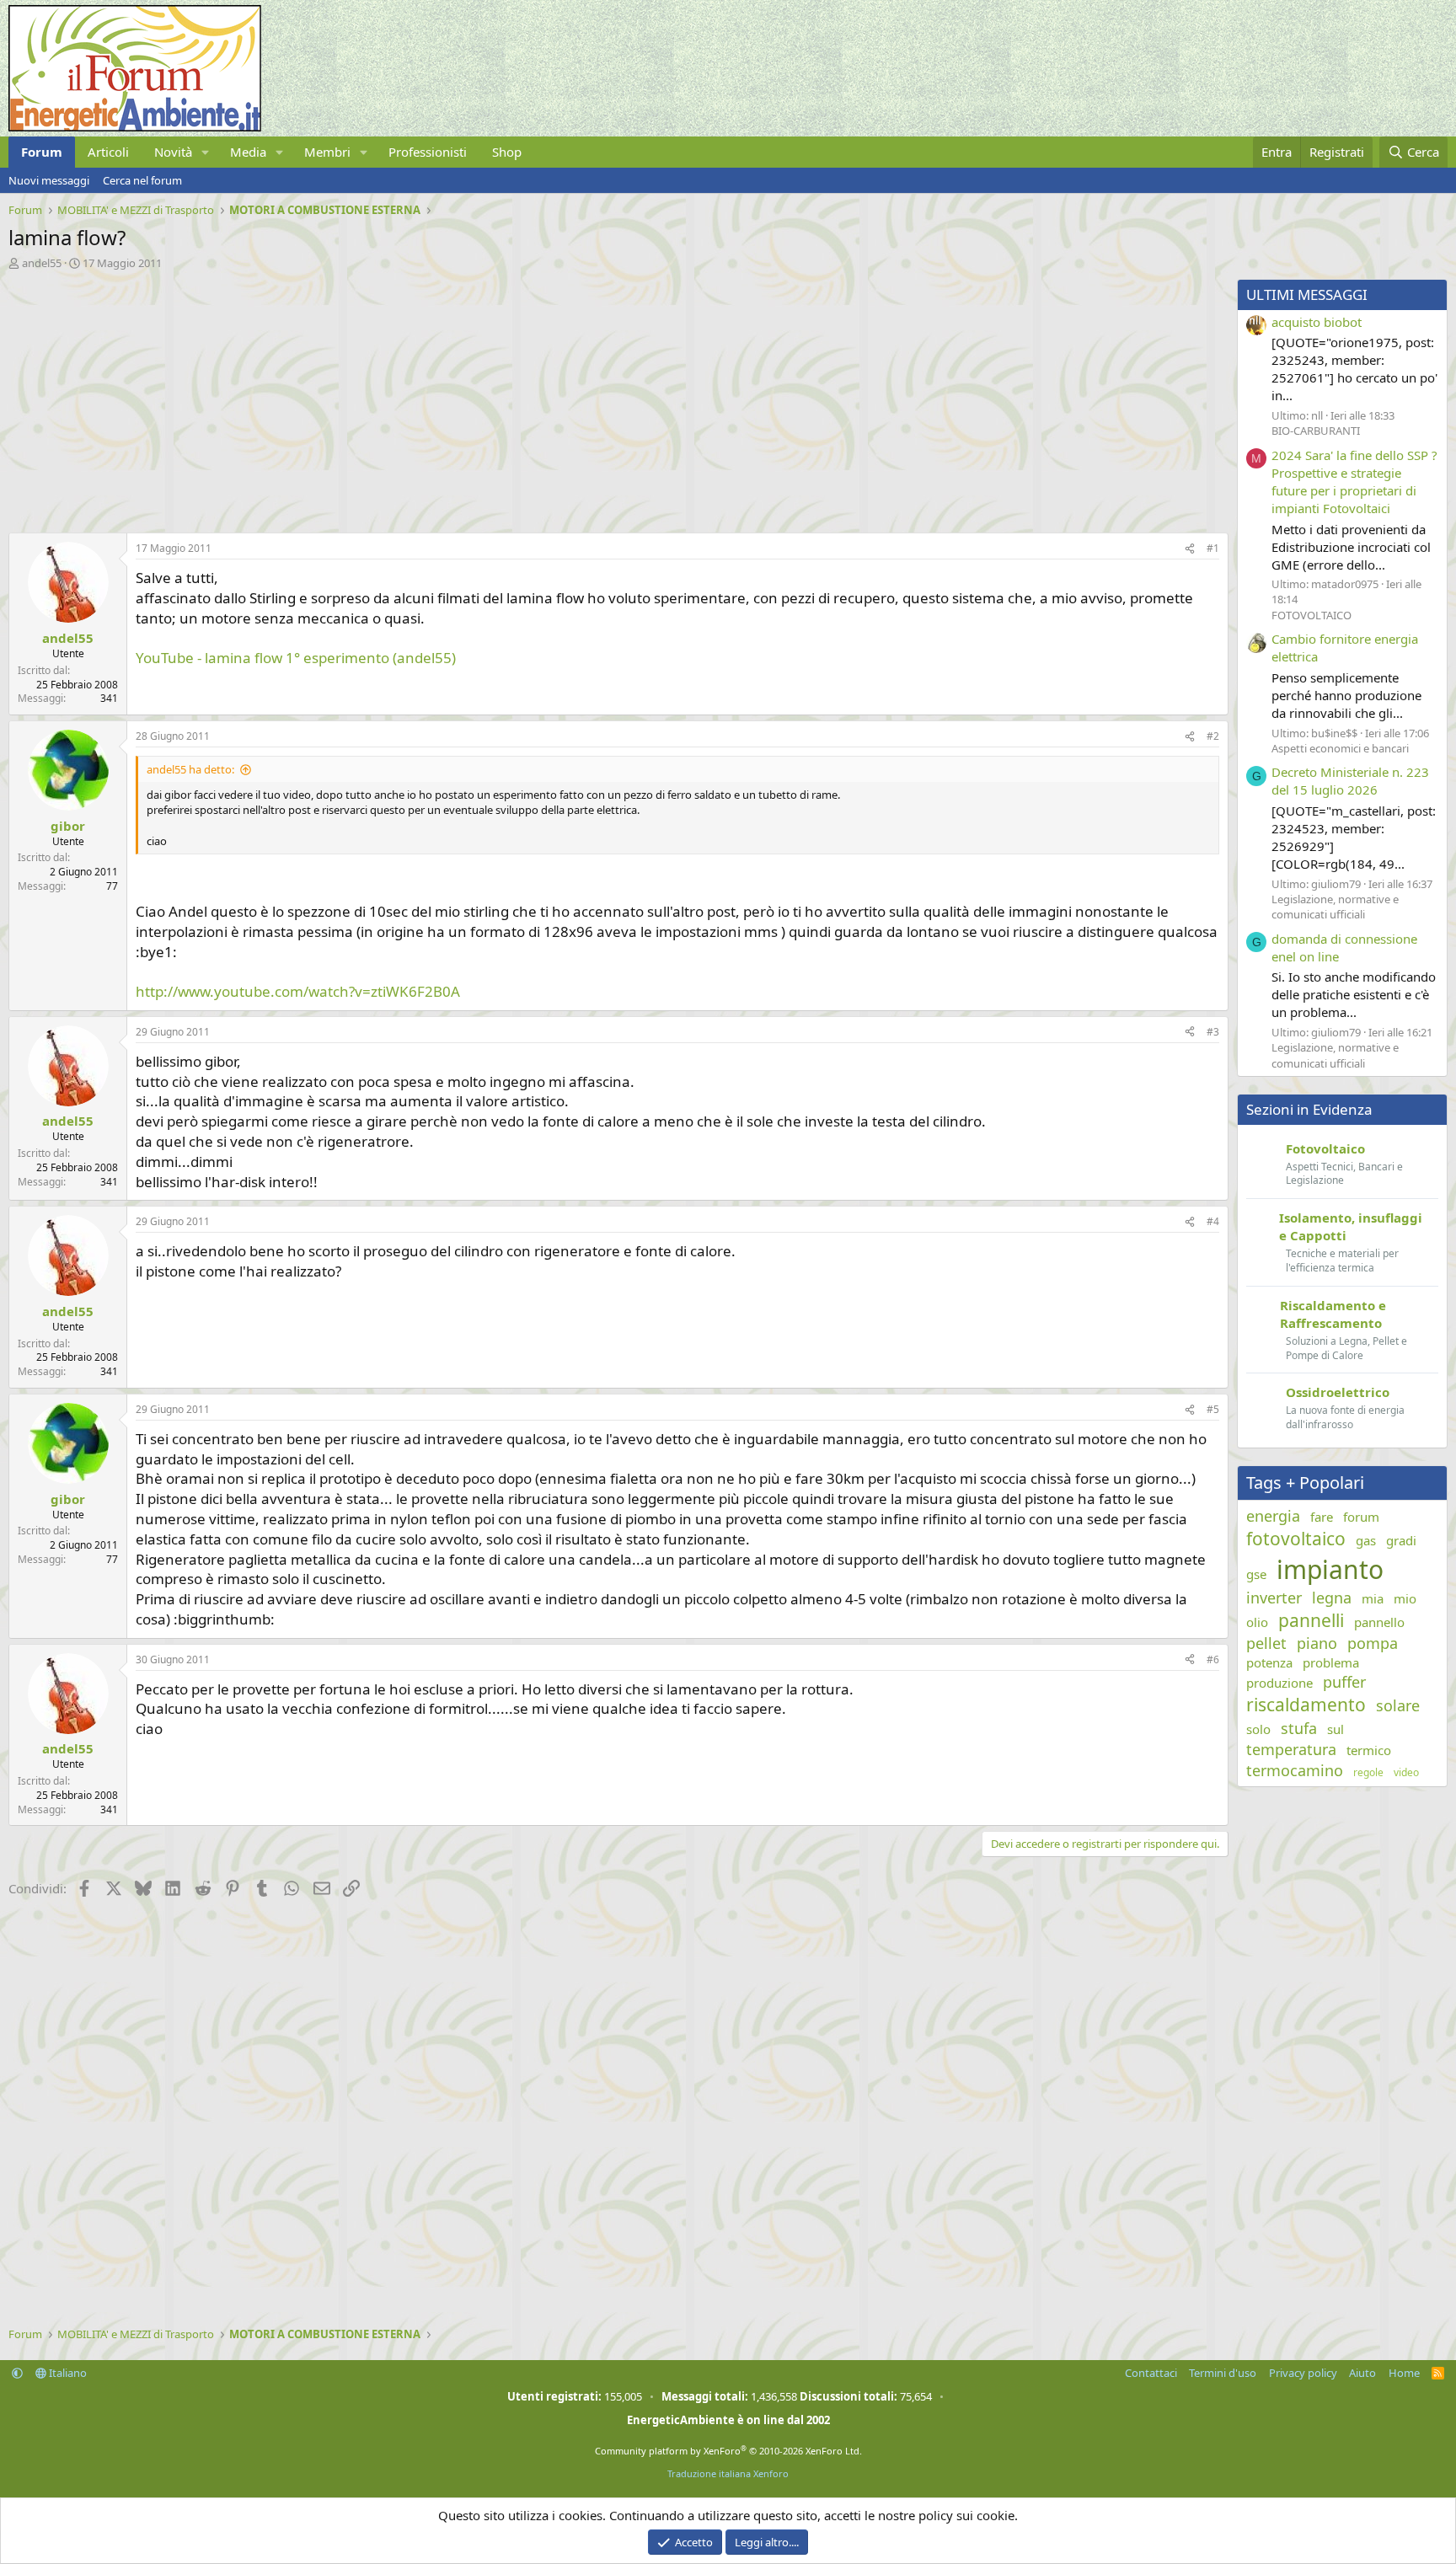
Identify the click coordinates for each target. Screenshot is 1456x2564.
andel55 (42, 263)
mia (1373, 1598)
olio (1257, 1622)
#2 (1213, 736)
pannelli (1311, 1620)
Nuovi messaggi (49, 180)
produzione (1279, 1683)
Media (248, 152)
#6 (1213, 1659)
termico (1369, 1750)
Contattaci (1151, 2373)
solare (1398, 1705)
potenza (1269, 1662)
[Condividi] (1190, 549)
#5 (1213, 1409)
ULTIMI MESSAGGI (1307, 294)
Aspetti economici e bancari (1340, 748)
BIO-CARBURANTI (1316, 431)
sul (1336, 1729)
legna (1332, 1598)
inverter (1274, 1598)
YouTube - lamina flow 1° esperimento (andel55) (296, 658)
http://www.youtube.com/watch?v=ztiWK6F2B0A (298, 991)
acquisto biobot (1317, 322)
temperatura (1291, 1749)
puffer (1344, 1682)
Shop (507, 152)
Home (1404, 2373)
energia (1273, 1516)
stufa (1299, 1728)
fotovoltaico (1296, 1539)
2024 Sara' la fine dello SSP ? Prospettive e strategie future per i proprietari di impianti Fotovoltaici (1354, 482)
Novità (173, 152)
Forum (42, 152)
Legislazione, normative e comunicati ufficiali (1335, 907)
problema (1331, 1662)
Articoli (108, 152)
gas (1366, 1540)
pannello (1379, 1622)
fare (1322, 1517)
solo (1258, 1729)
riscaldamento (1306, 1705)
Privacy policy (1303, 2373)
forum (1361, 1517)
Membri (327, 152)
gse (1256, 1574)
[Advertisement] (514, 397)
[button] (206, 152)
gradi (1401, 1540)
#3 (1213, 1032)
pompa (1373, 1643)
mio (1405, 1598)
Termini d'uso (1223, 2373)
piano (1317, 1643)
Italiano (67, 2373)
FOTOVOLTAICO (1311, 615)
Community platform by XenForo (728, 2451)
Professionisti (428, 152)
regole (1368, 1773)
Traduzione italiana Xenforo (728, 2473)
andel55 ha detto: (190, 769)
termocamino (1295, 1770)
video (1406, 1773)
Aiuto (1362, 2373)
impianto (1330, 1569)
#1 (1213, 548)
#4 (1213, 1221)
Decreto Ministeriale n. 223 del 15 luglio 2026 (1350, 781)
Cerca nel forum (142, 180)
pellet (1266, 1643)
